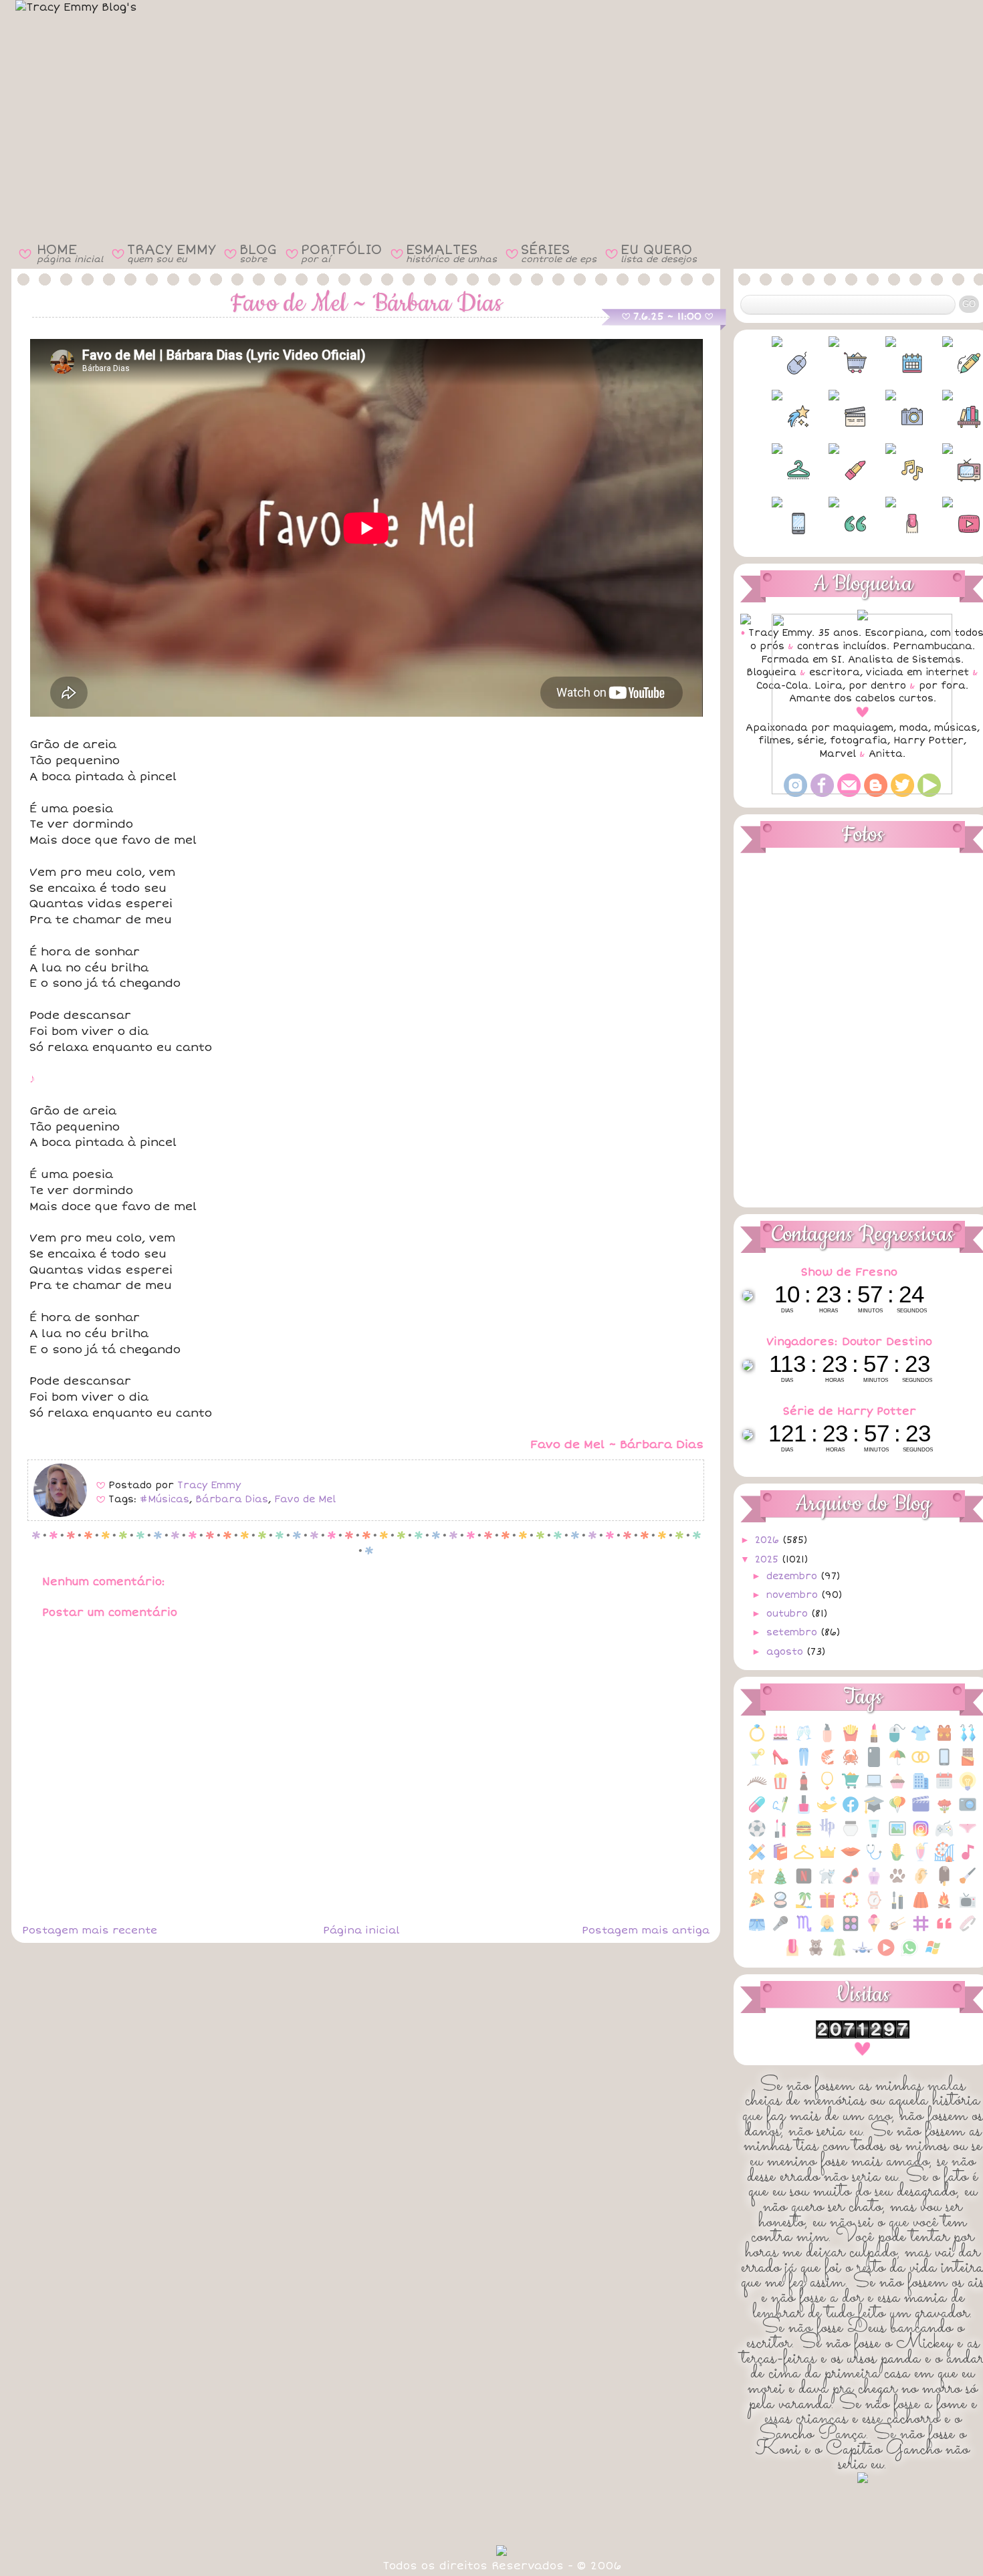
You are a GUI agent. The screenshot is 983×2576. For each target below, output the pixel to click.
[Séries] (968, 1907)
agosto (786, 1652)
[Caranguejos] (851, 1764)
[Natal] (780, 1883)
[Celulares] (944, 1764)
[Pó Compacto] (780, 1907)
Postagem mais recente (90, 1930)
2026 (769, 1540)
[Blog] (897, 1740)
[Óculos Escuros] (851, 1883)
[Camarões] (827, 1764)
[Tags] (921, 1930)
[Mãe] (827, 1859)
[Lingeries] (968, 1836)
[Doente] (757, 1811)
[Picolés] (944, 1883)
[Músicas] (968, 1859)
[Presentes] (827, 1907)
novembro (794, 1595)
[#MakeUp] (834, 470)
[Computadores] (874, 1788)
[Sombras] (851, 1930)
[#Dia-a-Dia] (891, 363)
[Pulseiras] (851, 1907)
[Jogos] (944, 1836)
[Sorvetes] (874, 1930)
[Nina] (827, 1883)
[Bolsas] (944, 1740)
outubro (789, 1614)
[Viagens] (863, 1955)
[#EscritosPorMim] (948, 363)
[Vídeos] (886, 1955)
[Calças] (804, 1764)
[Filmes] (921, 1811)
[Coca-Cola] (804, 1788)
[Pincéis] (968, 1883)
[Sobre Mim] (827, 1930)
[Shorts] (757, 1930)
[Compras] (851, 1788)
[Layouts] (757, 1859)
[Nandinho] (757, 1883)
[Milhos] (897, 1859)
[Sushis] (897, 1930)
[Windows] (933, 1955)
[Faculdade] (874, 1811)
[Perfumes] (874, 1883)
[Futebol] (757, 1836)
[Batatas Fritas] (851, 1740)
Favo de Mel (305, 1499)
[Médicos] (874, 1859)
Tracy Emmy (209, 1485)
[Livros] (780, 1859)
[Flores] (944, 1811)
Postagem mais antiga (646, 1930)
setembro (793, 1632)
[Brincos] (968, 1740)
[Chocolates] (968, 1764)
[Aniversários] (780, 1740)
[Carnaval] (897, 1764)
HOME (70, 253)
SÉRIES (559, 253)
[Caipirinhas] (757, 1764)
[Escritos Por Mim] (780, 1811)
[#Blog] (777, 363)
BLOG (258, 253)
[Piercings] (921, 1883)
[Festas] (897, 1811)
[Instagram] (921, 1836)
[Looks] (804, 1859)
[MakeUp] (851, 1859)
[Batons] (874, 1740)
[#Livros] (948, 417)
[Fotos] (968, 1811)
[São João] (944, 1907)
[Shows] (780, 1930)
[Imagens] (897, 1836)
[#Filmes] (834, 417)
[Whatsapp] (909, 1955)
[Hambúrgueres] (804, 1836)
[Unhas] (792, 1955)
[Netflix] (804, 1883)
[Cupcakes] (897, 1788)
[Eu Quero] (827, 1811)
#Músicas (165, 1499)
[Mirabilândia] (944, 1859)
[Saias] (921, 1907)
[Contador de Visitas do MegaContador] (863, 2035)
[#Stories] (777, 523)
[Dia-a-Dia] (944, 1788)
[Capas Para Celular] (874, 1764)
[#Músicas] (891, 470)
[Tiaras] (968, 1930)
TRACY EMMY (171, 253)
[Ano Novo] (804, 1740)
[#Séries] (948, 470)
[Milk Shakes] (921, 1859)
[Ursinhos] (816, 1955)
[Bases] (827, 1740)
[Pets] (897, 1883)
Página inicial (361, 1930)
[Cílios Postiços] (757, 1788)
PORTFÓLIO (341, 253)
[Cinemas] (780, 1788)
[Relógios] (874, 1907)
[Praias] (804, 1907)
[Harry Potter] (827, 1836)
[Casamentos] (921, 1764)
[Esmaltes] (804, 1811)
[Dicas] (968, 1788)
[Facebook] (851, 1811)
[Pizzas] (757, 1907)
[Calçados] (780, 1764)
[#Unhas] (891, 523)
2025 (768, 1559)
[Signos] (804, 1930)
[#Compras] (834, 363)
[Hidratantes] (874, 1836)
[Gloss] (780, 1836)
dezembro (793, 1576)
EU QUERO (659, 253)
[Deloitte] (921, 1788)
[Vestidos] (839, 1955)
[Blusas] (921, 1740)
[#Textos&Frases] (834, 523)
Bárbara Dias (232, 1499)
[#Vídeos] (948, 523)
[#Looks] (777, 470)
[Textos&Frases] (944, 1930)
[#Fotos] (891, 417)
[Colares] (827, 1788)
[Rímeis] (897, 1907)
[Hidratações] (851, 1836)
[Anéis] (757, 1740)
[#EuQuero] (777, 417)
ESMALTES (451, 253)
